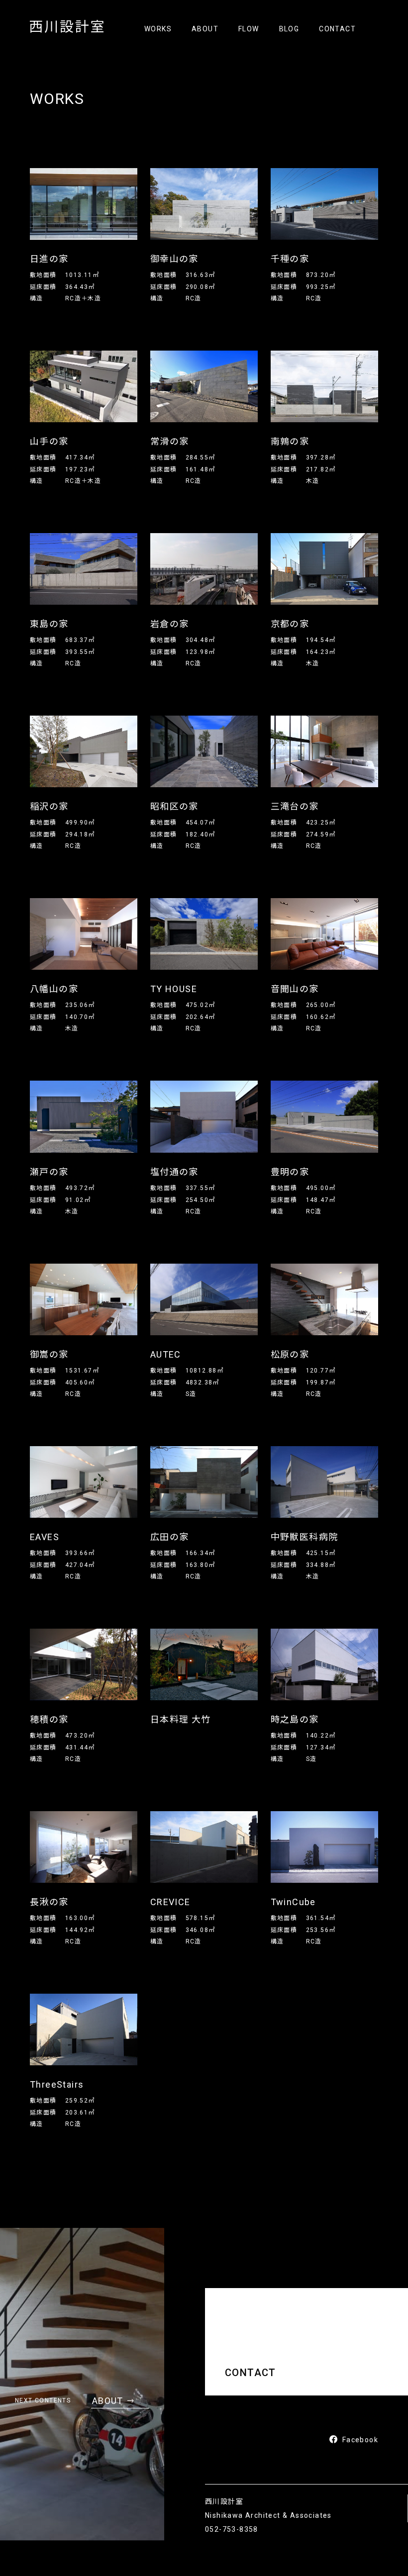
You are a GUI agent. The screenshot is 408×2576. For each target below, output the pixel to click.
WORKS (158, 29)
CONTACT (337, 29)
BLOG (289, 29)
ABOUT (205, 29)
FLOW (249, 29)
